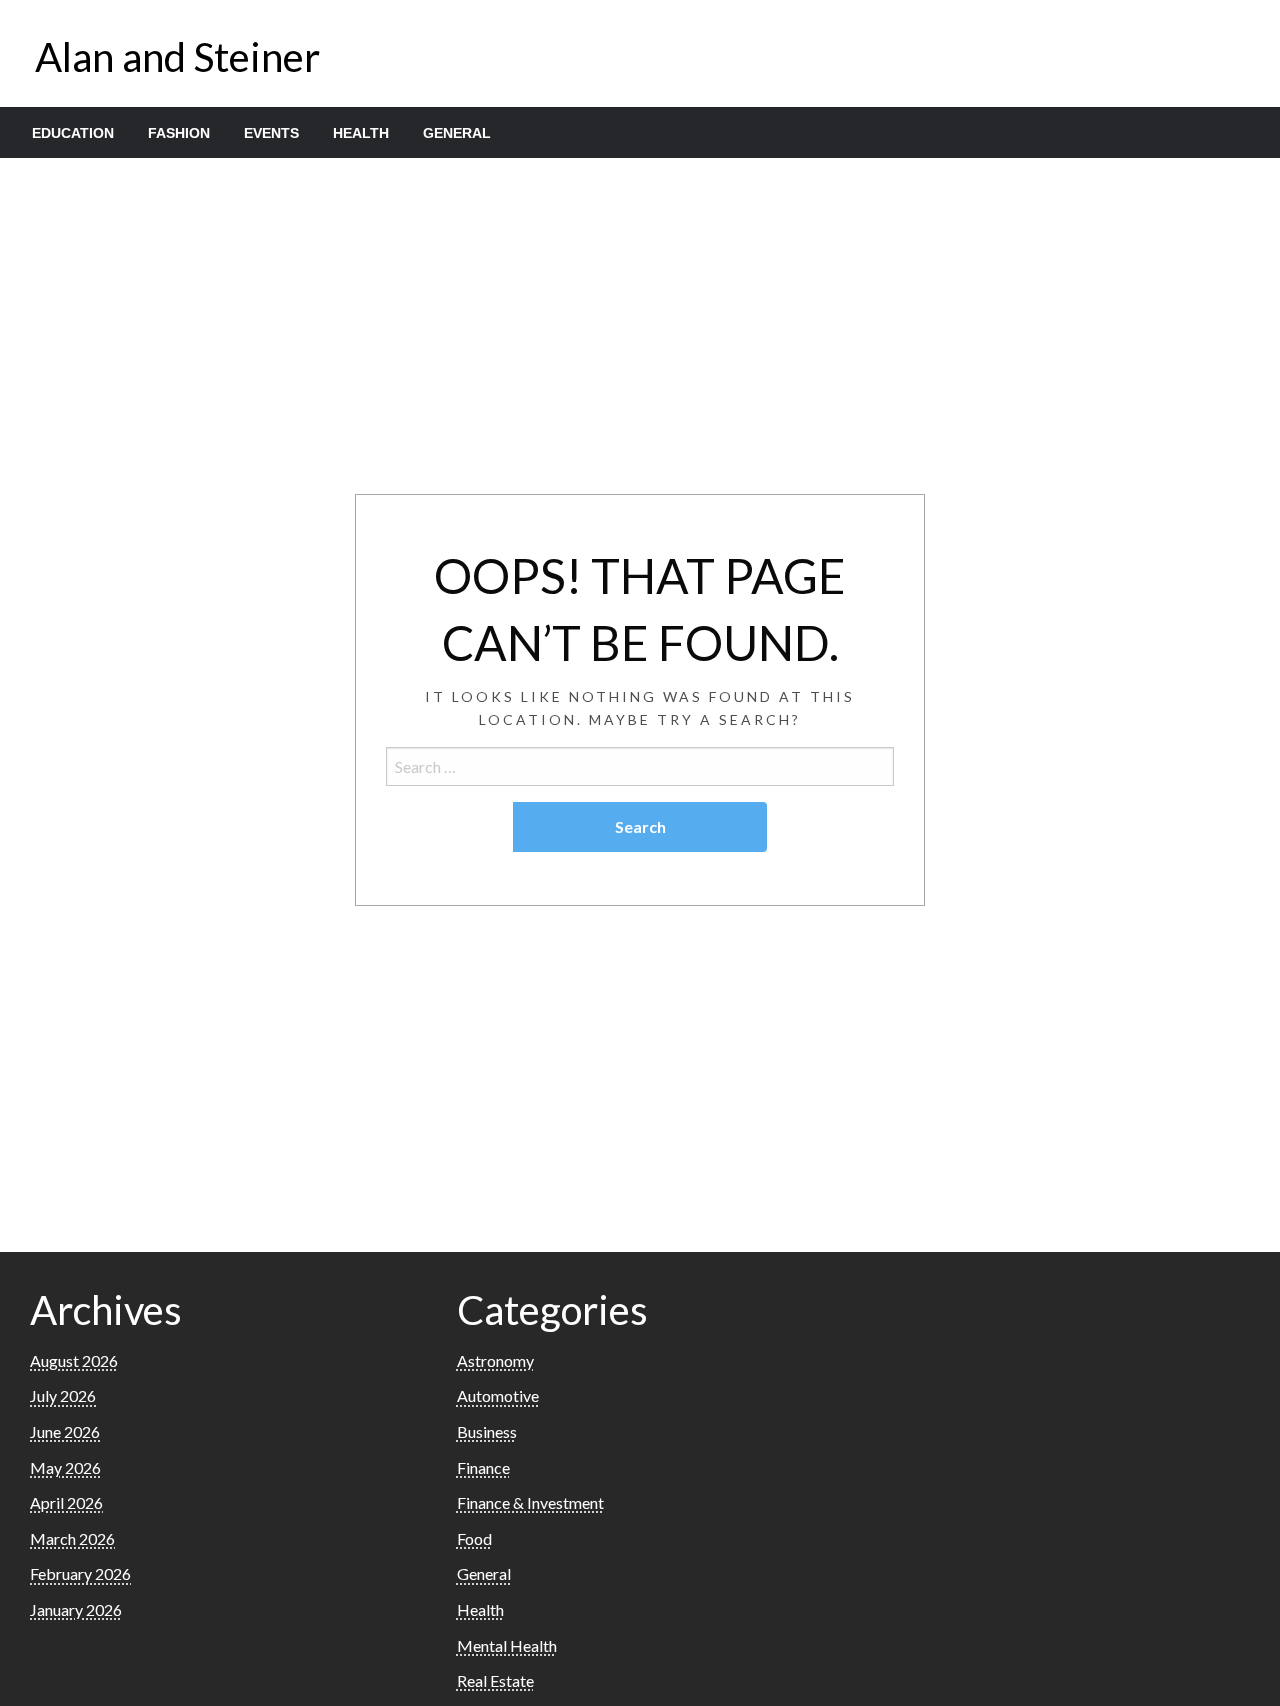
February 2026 (80, 1573)
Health (361, 133)
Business (487, 1431)
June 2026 (65, 1431)
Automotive (498, 1395)
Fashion (179, 133)
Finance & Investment (530, 1502)
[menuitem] (73, 133)
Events (271, 133)
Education (73, 133)
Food (474, 1538)
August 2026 (74, 1360)
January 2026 (76, 1609)
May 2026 (65, 1467)
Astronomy (495, 1360)
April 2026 (66, 1502)
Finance (483, 1467)
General (457, 133)
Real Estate (495, 1680)
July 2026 (63, 1395)
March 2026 (72, 1538)
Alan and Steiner (177, 57)
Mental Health (507, 1645)
